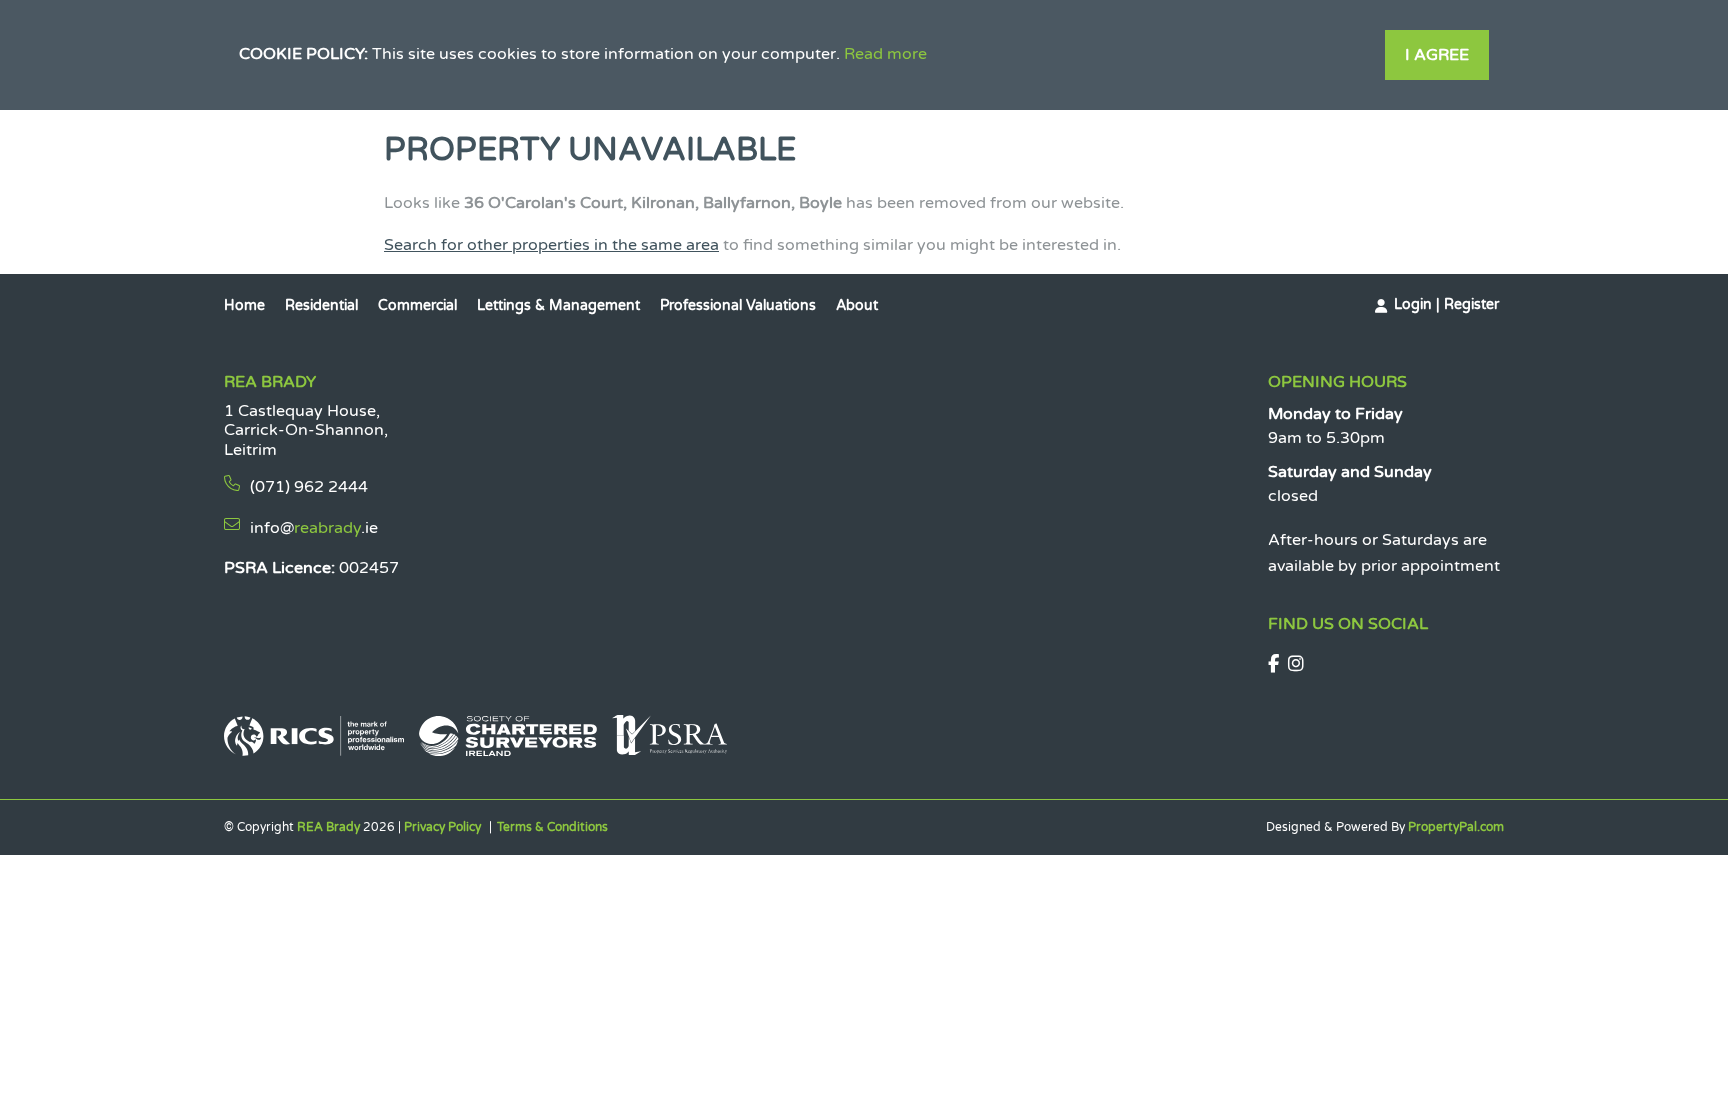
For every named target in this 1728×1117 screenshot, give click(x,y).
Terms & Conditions (552, 827)
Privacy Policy (442, 827)
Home (244, 305)
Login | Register (1446, 304)
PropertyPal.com (1456, 827)
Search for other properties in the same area (551, 245)
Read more (885, 54)
